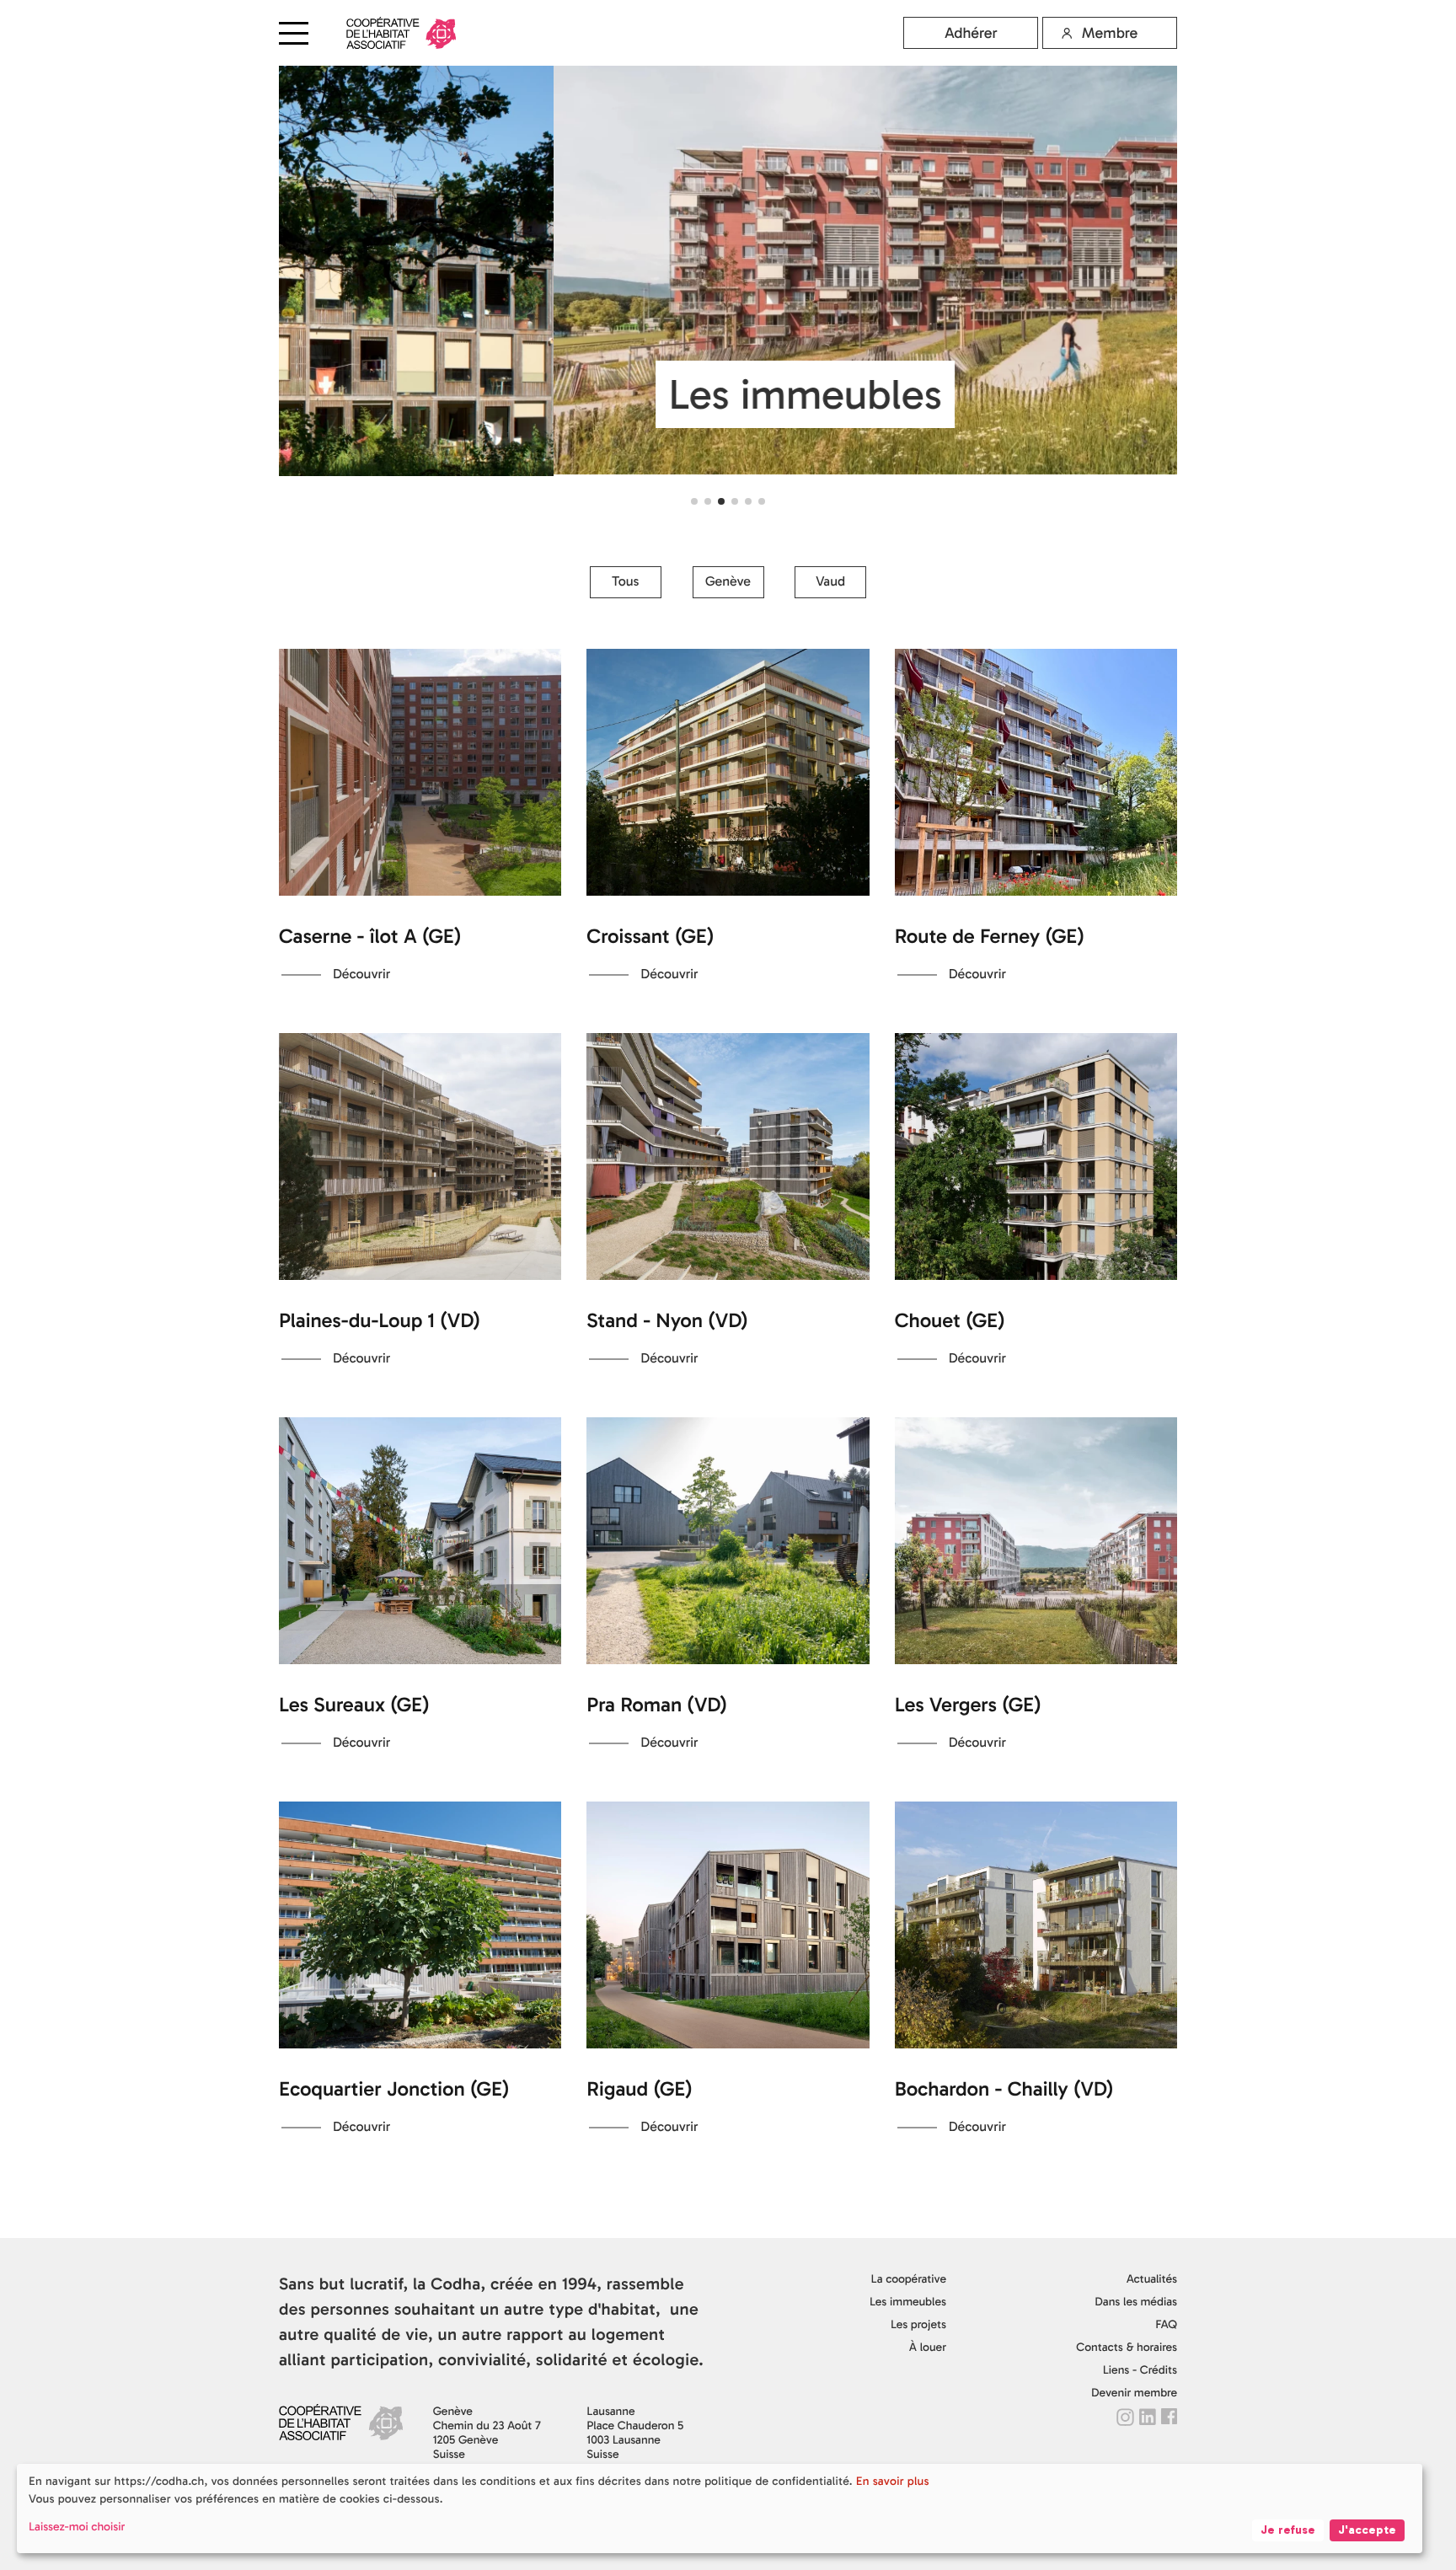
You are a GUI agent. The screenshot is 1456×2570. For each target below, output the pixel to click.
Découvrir (361, 974)
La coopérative (909, 2279)
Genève (728, 582)
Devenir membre (1134, 2393)
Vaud (830, 582)
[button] (694, 501)
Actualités (1152, 2279)
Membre (1110, 33)
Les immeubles (908, 2302)
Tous (625, 582)
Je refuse (1288, 2530)
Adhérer (971, 33)
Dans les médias (1136, 2302)
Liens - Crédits (1140, 2370)
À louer (928, 2347)
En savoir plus (893, 2481)
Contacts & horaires (1127, 2347)
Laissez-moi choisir (77, 2527)
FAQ (1166, 2324)
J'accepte (1367, 2530)
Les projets (918, 2324)
